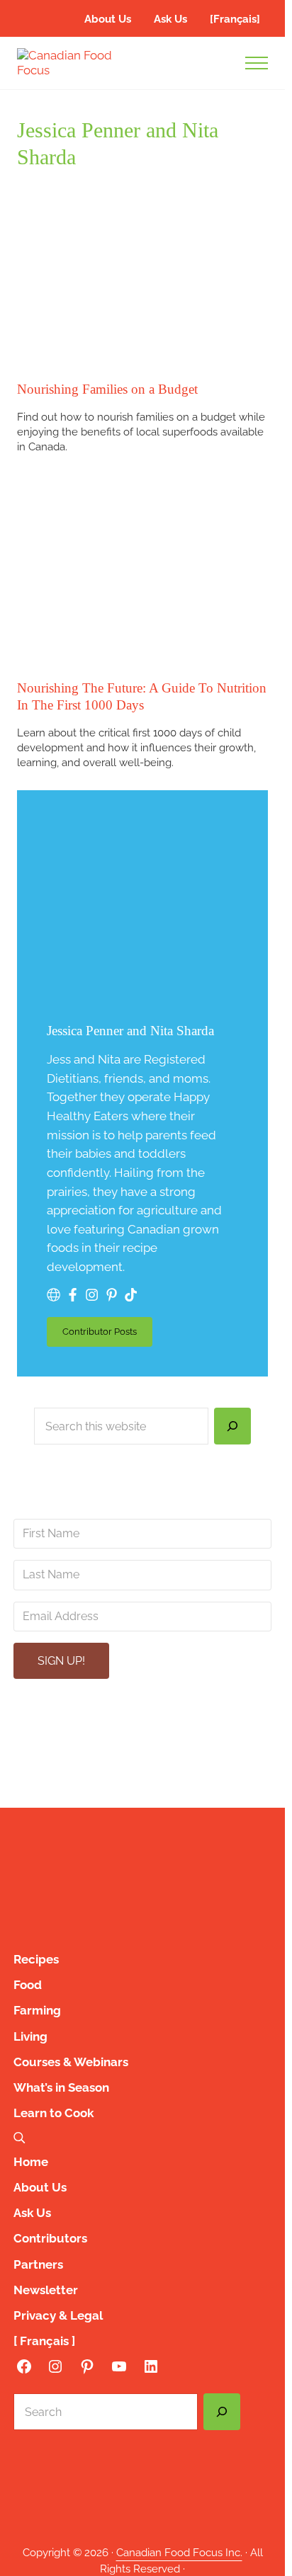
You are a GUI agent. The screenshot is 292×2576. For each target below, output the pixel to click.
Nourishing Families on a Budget (107, 389)
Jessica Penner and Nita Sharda (130, 1031)
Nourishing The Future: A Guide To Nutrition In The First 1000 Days (142, 696)
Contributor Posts (107, 1334)
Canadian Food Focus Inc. (179, 2552)
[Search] (232, 1426)
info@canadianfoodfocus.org (151, 1730)
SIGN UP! (61, 1661)
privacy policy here (219, 1780)
